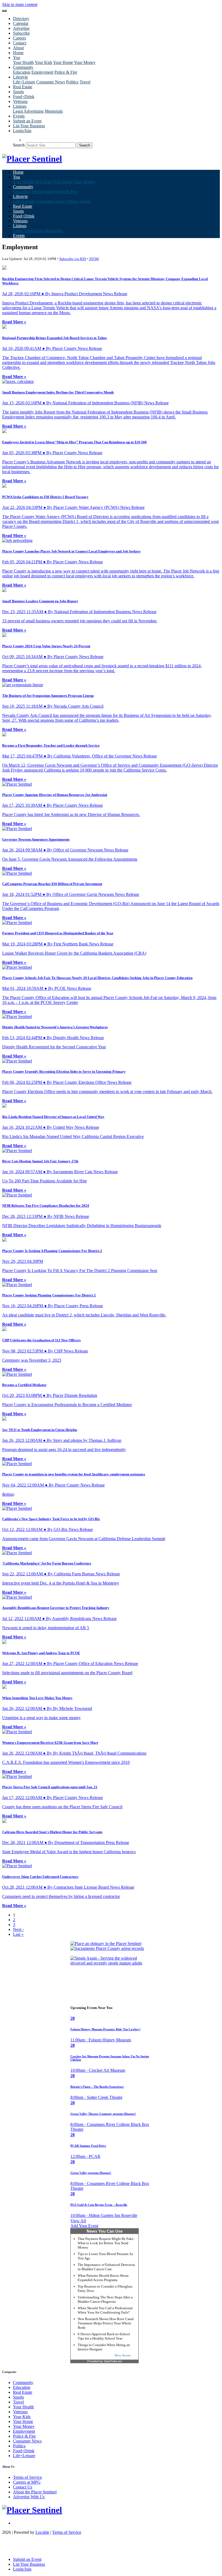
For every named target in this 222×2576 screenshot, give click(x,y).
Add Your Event (84, 2226)
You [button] (17, 58)
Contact (20, 43)
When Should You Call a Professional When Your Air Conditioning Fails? (105, 2310)
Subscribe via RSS (73, 259)
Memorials (54, 111)
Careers (19, 38)
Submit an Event (27, 121)
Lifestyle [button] (20, 77)
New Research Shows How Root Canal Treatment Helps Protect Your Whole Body (106, 2323)
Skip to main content (20, 4)
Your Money (85, 62)
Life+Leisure (24, 82)
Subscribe (21, 33)
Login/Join (22, 131)
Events (19, 116)
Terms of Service (27, 2477)
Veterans (20, 101)
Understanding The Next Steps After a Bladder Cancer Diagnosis (105, 2299)
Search (19, 145)
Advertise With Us (29, 2497)
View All (78, 2221)
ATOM (94, 259)
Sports (18, 92)
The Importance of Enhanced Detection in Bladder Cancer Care (106, 2267)
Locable (42, 2532)
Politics (72, 82)
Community (23, 2383)
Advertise (21, 28)
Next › (18, 1929)
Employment (42, 72)
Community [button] (23, 67)
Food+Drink (24, 97)
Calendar (21, 23)
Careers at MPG (27, 2482)
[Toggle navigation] (4, 11)
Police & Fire (66, 72)
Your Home (63, 62)
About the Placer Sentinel (35, 2492)
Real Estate (23, 87)
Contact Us (23, 2487)
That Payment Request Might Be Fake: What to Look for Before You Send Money (106, 2243)
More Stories (123, 2355)
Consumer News (51, 82)
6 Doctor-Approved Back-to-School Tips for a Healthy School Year (104, 2336)
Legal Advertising (28, 111)
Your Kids (43, 62)
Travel (85, 82)
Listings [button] (20, 106)
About (18, 48)
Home (18, 53)
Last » (18, 1934)
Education (22, 72)
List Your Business (29, 126)
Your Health (23, 62)
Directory (21, 19)
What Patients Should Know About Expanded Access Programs (103, 2278)
